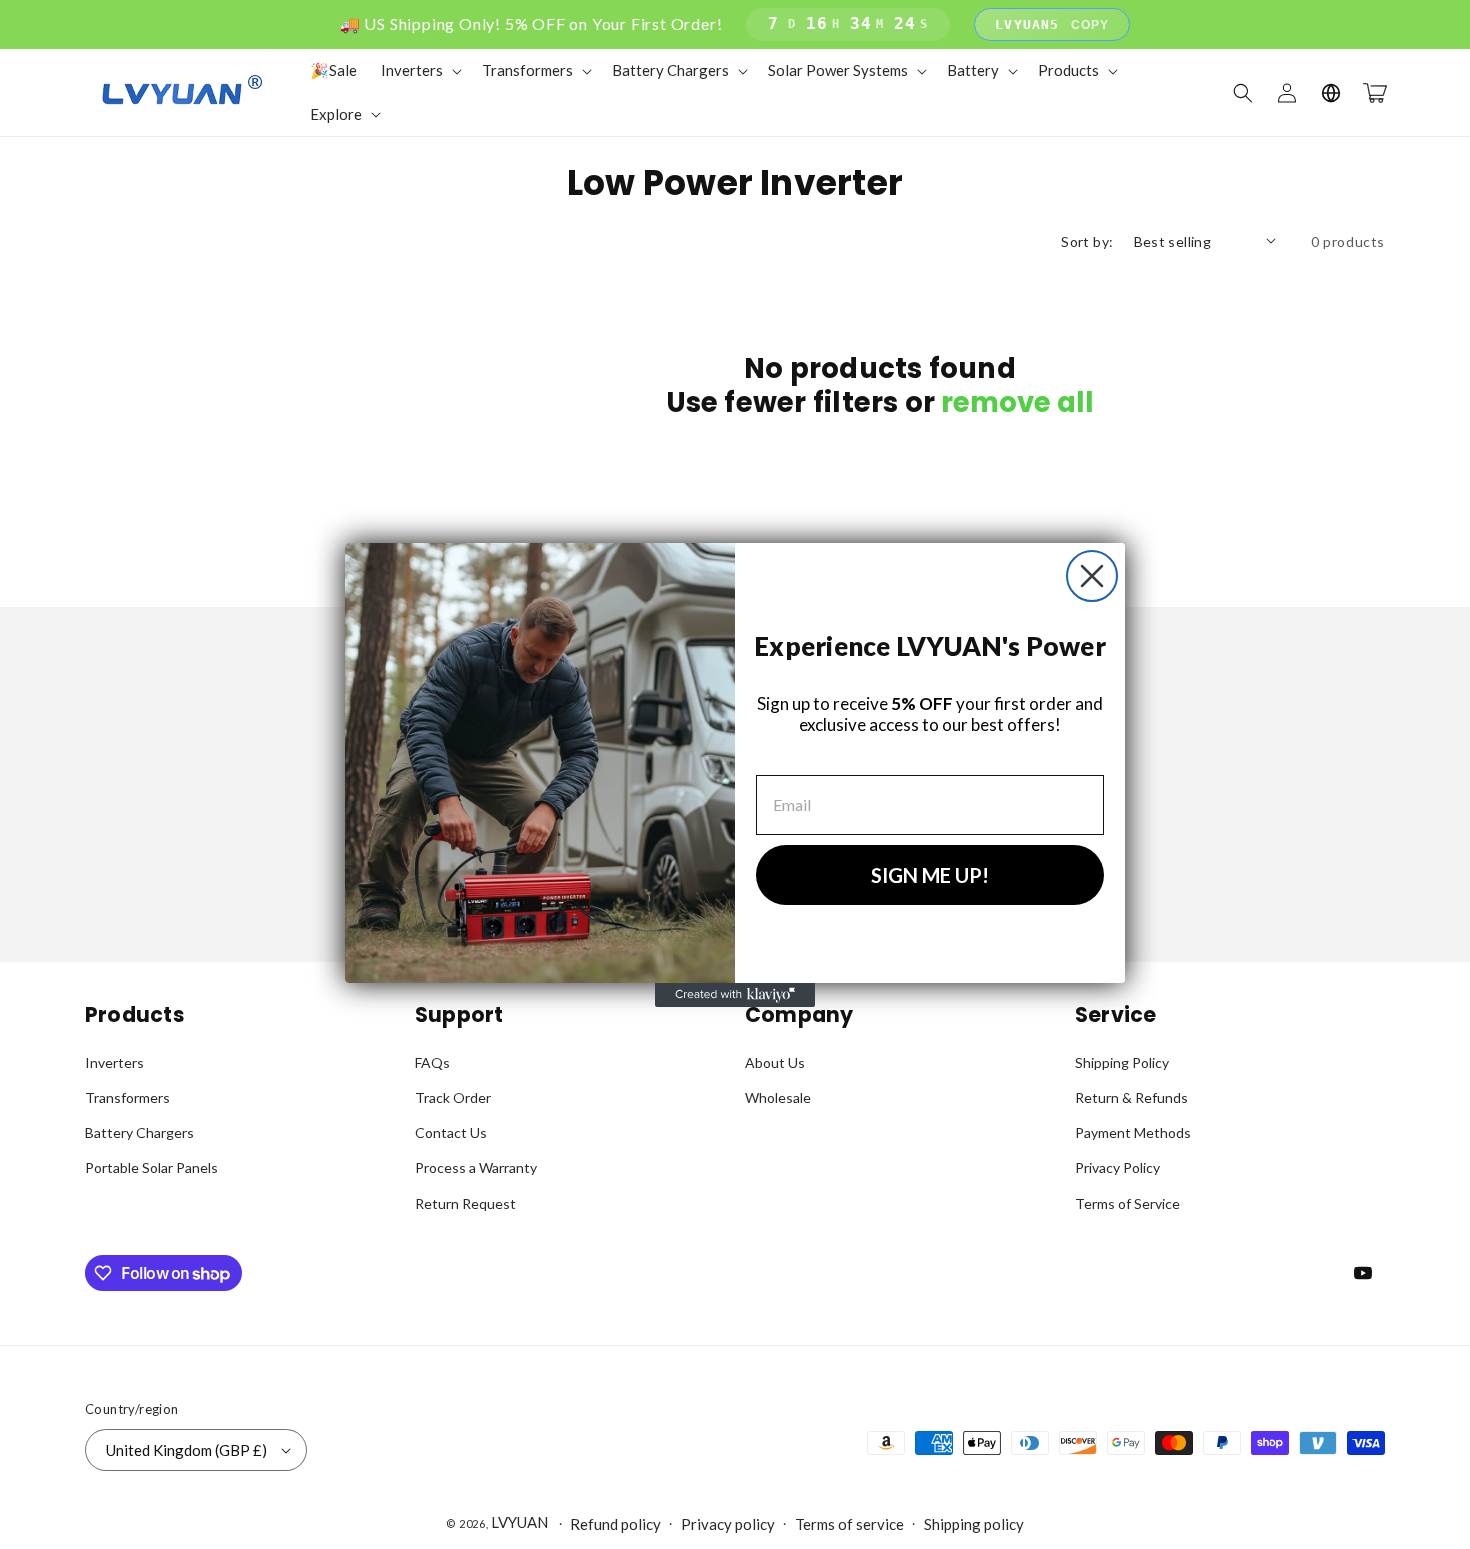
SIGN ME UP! (930, 875)
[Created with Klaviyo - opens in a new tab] (735, 995)
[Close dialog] (1092, 576)
